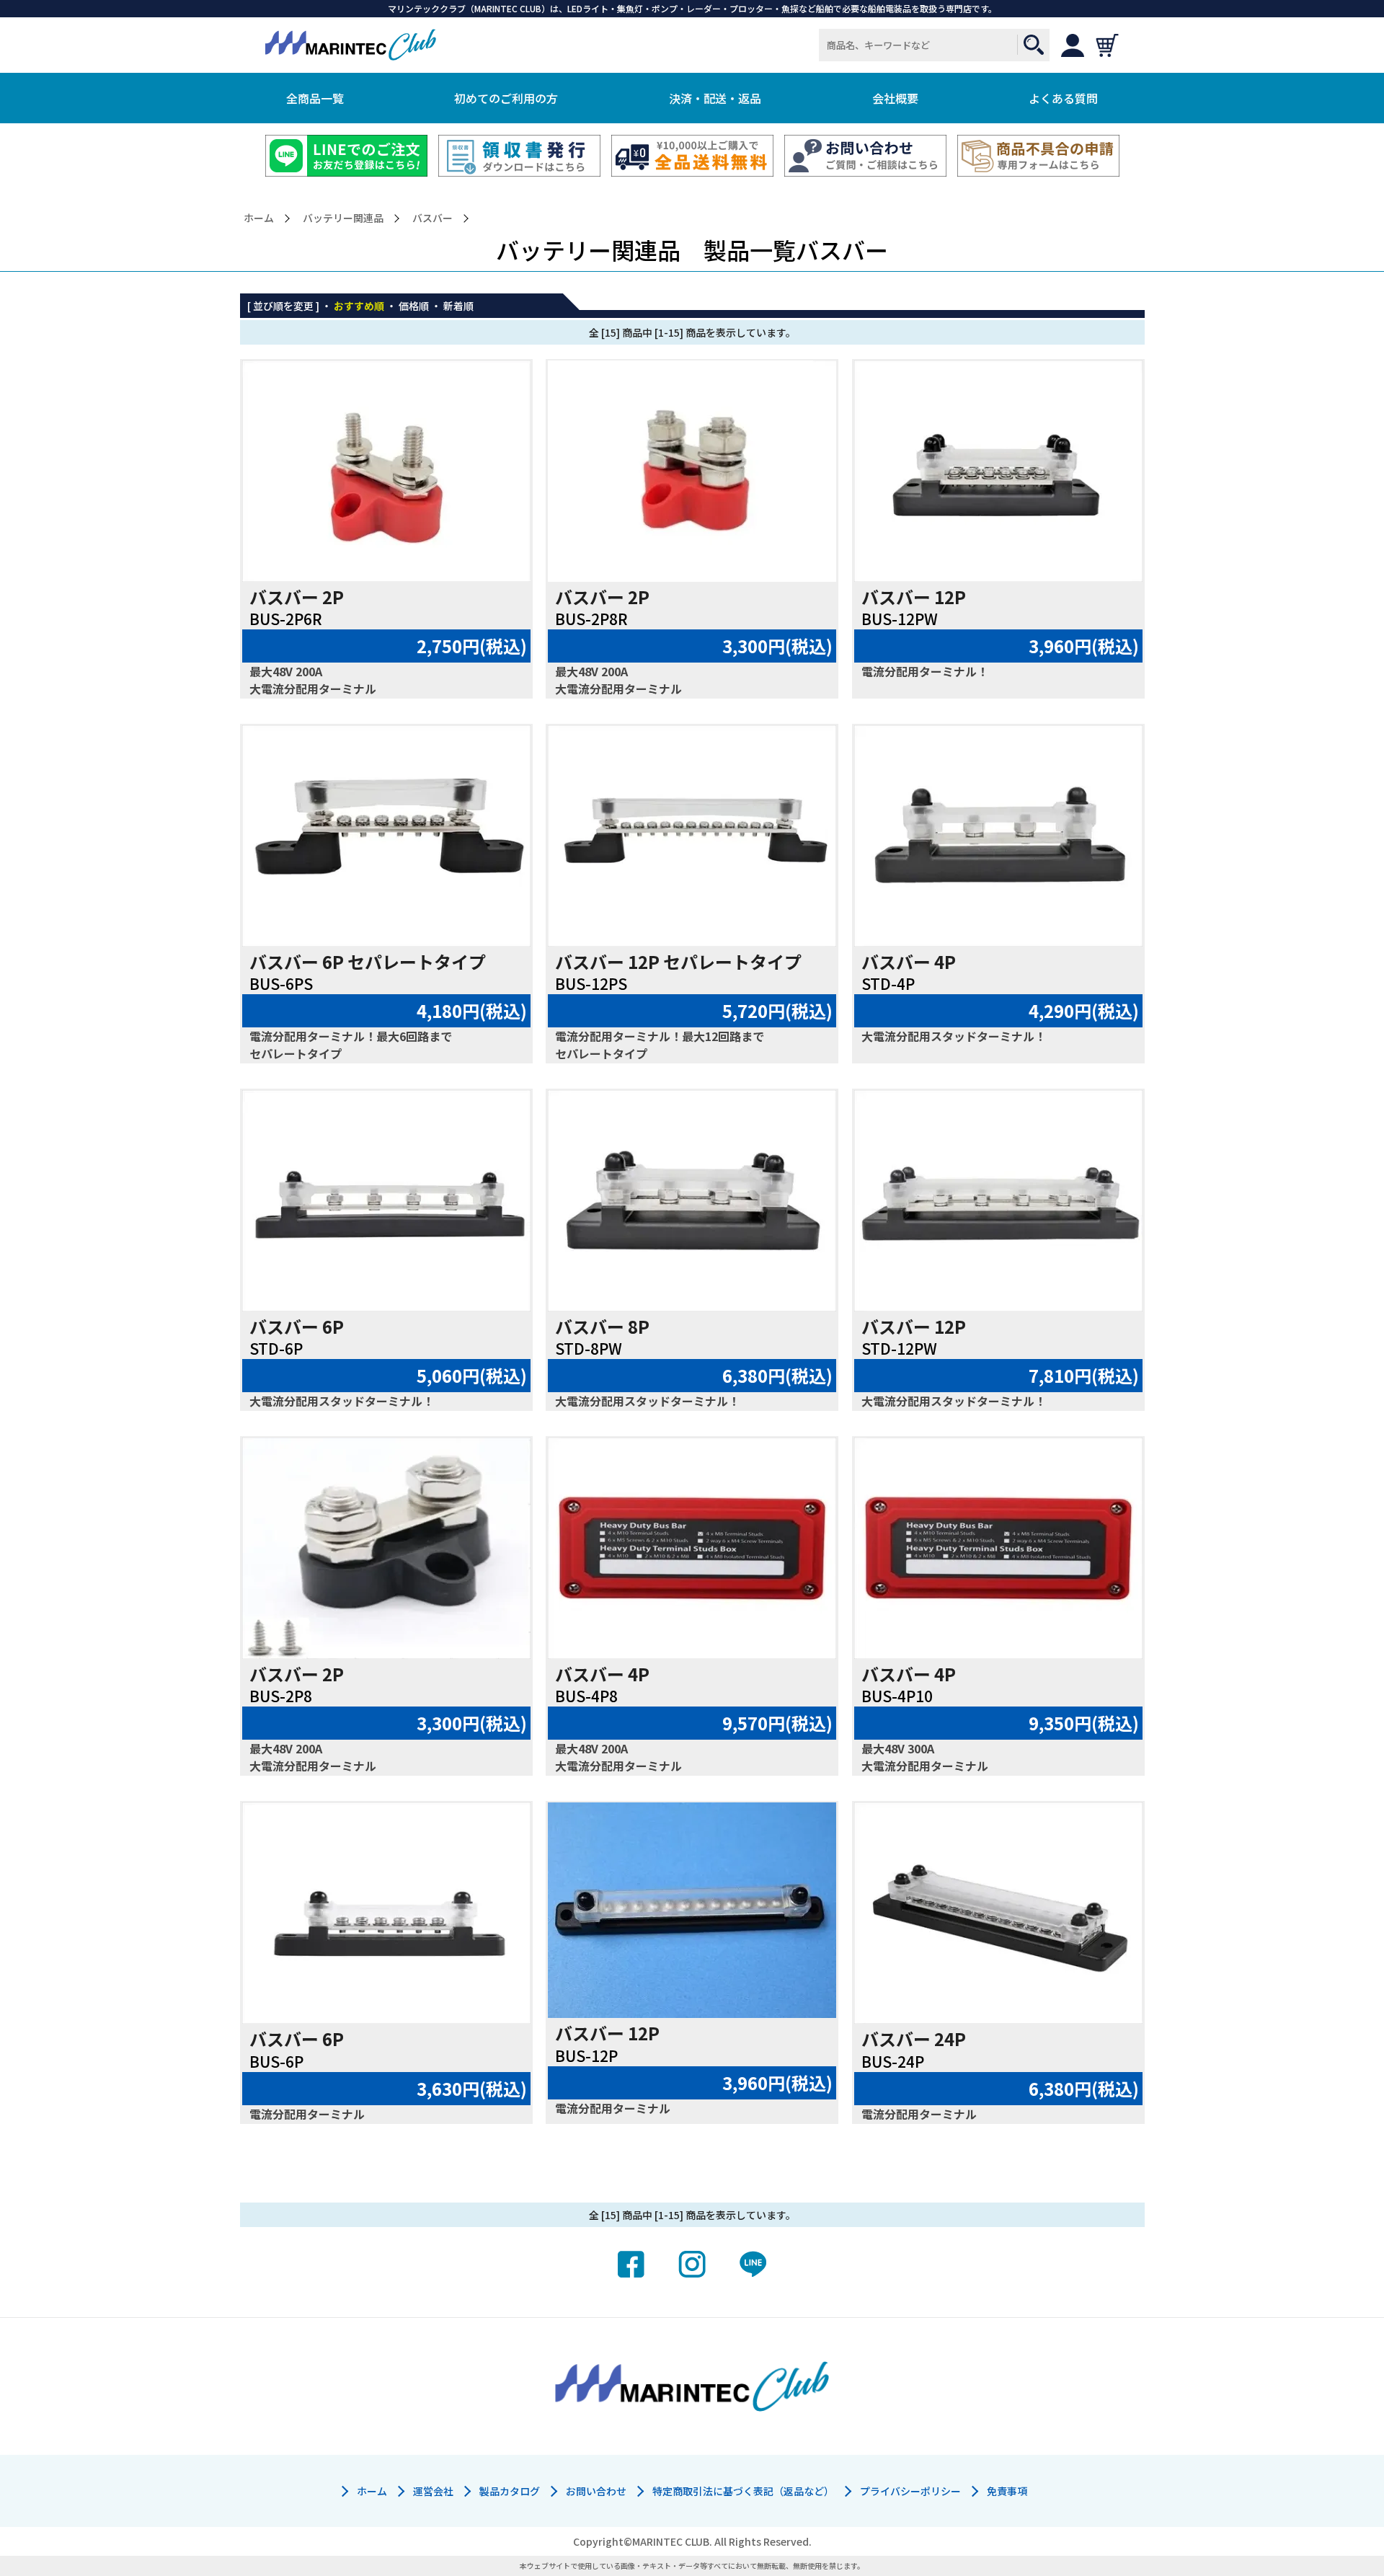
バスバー (432, 218)
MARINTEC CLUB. (672, 2541)
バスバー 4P (909, 961)
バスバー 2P (297, 597)
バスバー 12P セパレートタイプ (678, 961)
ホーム (259, 218)
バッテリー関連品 (343, 218)
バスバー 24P (914, 2039)
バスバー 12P (914, 597)
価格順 (414, 306)
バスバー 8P (602, 1326)
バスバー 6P (297, 1326)
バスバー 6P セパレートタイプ (368, 961)
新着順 (458, 306)
